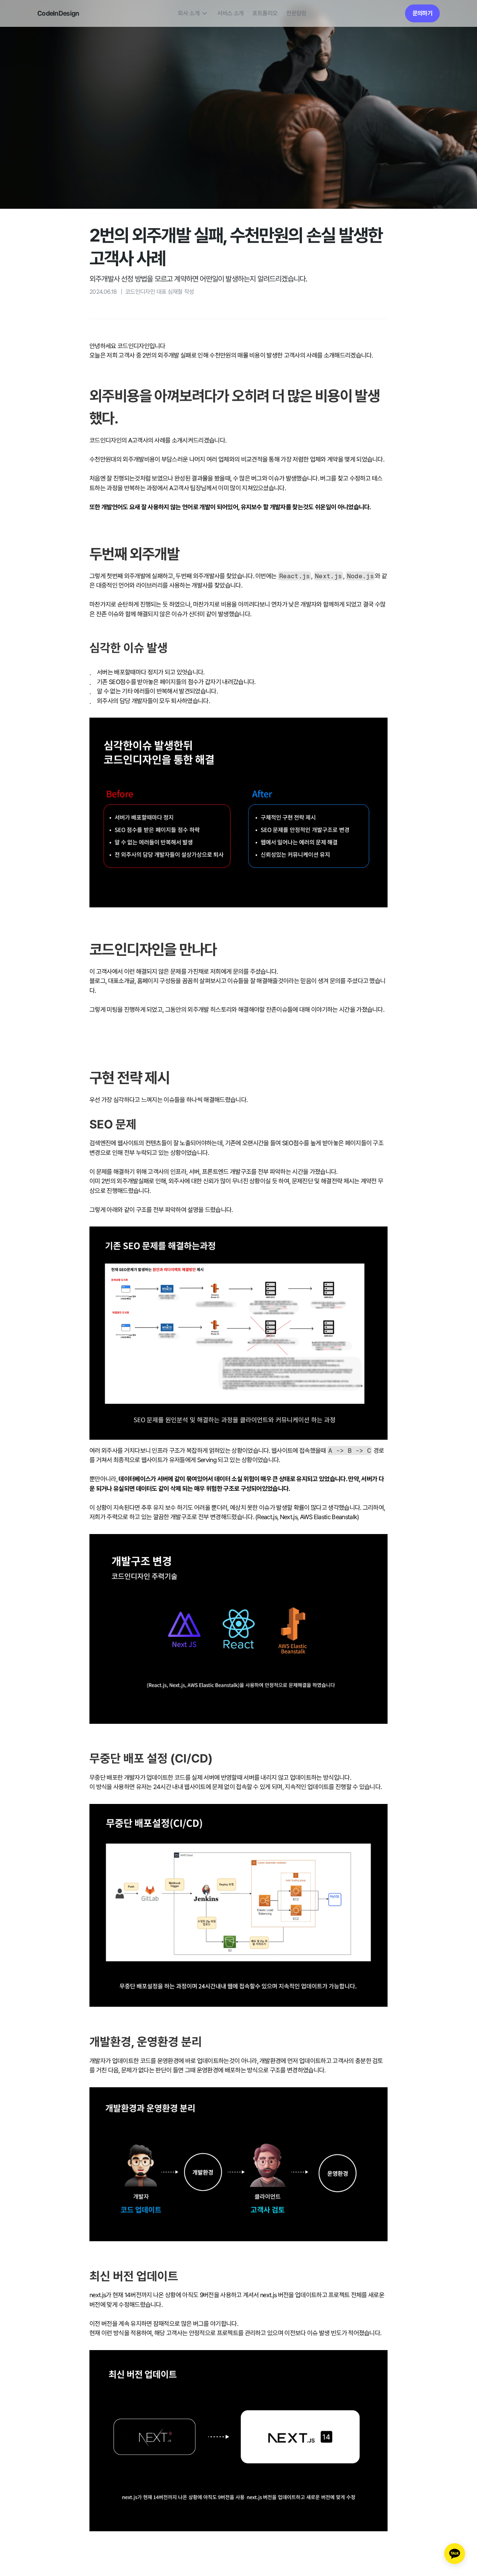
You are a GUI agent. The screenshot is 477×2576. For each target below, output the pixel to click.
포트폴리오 (265, 13)
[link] (422, 13)
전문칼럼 (296, 13)
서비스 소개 (230, 13)
